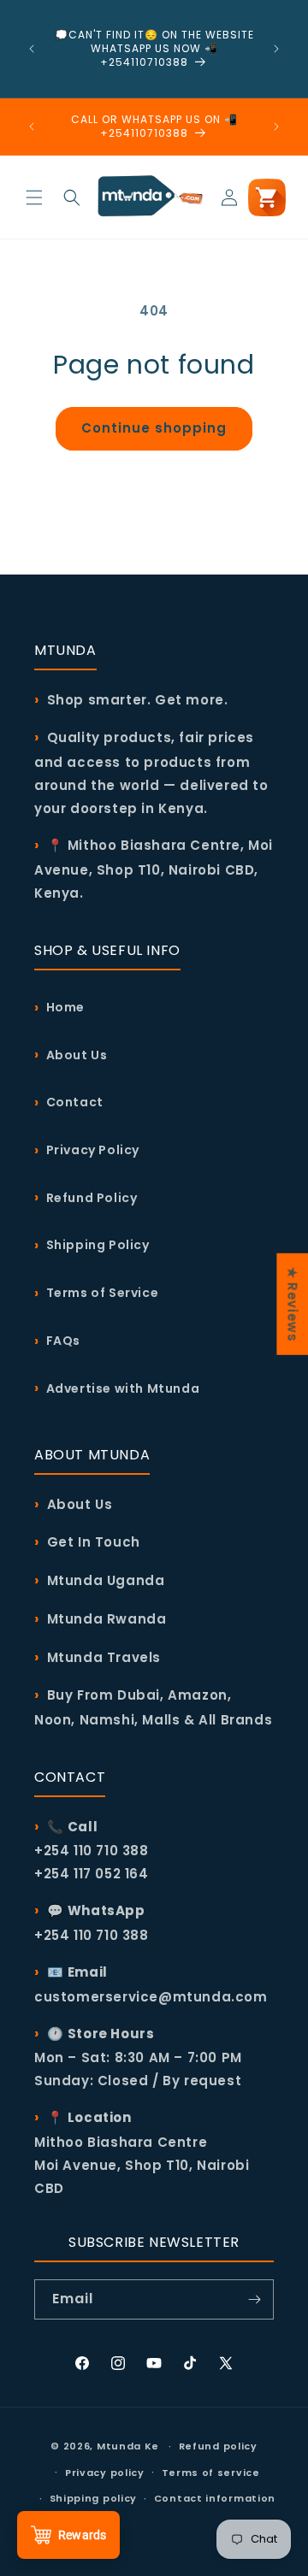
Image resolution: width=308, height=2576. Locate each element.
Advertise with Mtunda (123, 1388)
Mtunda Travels (104, 1657)
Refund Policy (92, 1198)
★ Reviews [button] (292, 1303)
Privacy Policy (93, 1150)
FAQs (63, 1341)
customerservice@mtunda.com (151, 1997)
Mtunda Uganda (106, 1580)
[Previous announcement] (32, 49)
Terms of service (211, 2473)
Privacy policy (105, 2473)
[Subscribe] (254, 2299)
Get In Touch (94, 1542)
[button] (34, 197)
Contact (75, 1102)
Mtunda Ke (128, 2446)
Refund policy (218, 2446)
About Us (77, 1055)
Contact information (215, 2498)
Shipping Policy (98, 1245)
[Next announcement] (276, 49)
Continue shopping (154, 428)
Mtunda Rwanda (107, 1619)
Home (65, 1007)
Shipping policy (94, 2498)
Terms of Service (103, 1293)
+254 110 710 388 (92, 1935)
